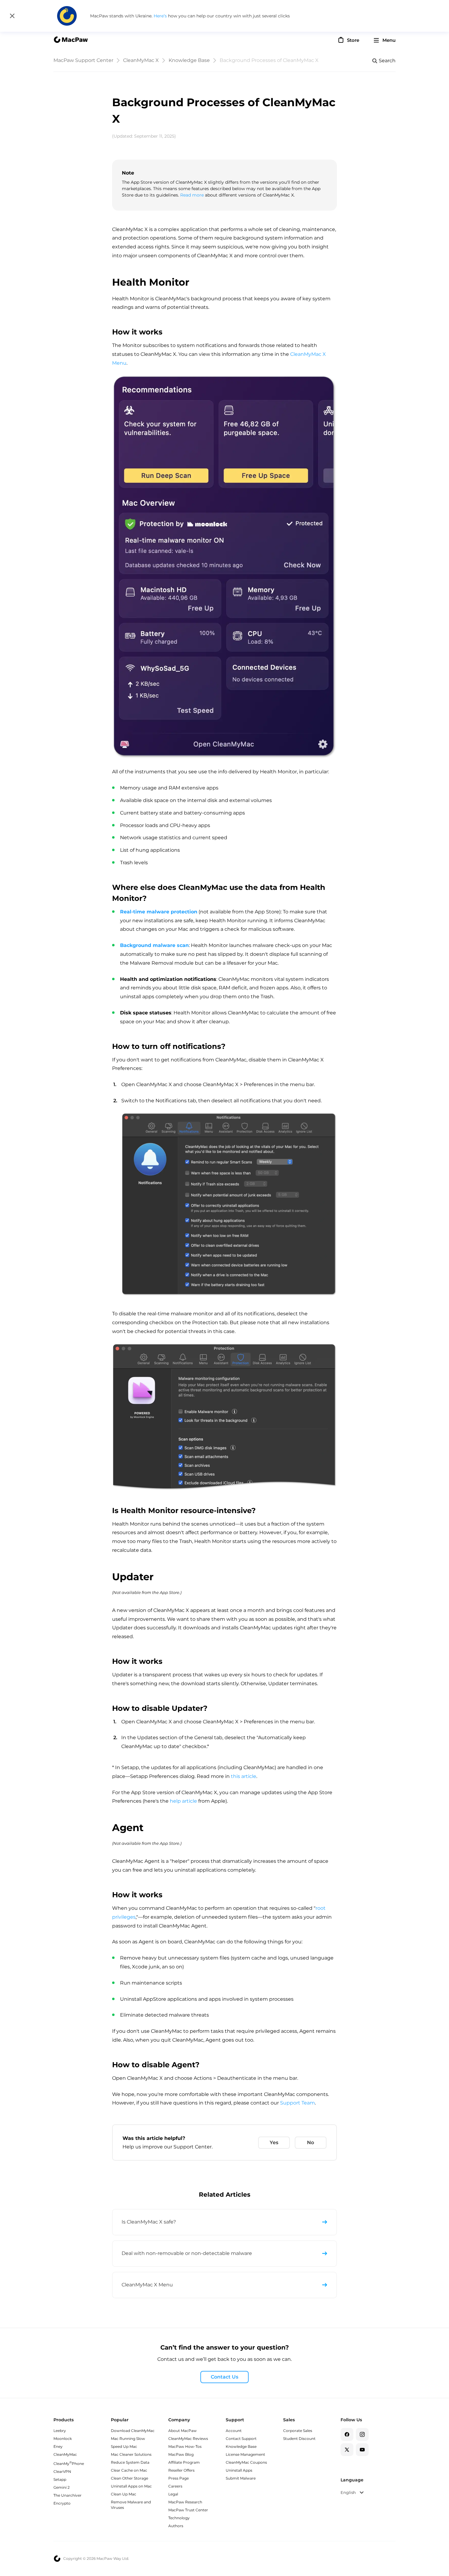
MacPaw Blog (181, 2454)
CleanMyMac (65, 2454)
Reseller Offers (181, 2470)
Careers (175, 2486)
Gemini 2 (62, 2487)
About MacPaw (183, 2431)
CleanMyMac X (141, 60)
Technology (179, 2518)
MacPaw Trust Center (188, 2510)
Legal (173, 2494)
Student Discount (299, 2439)
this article (244, 1776)
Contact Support (241, 2439)
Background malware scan (154, 945)
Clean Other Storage (130, 2478)
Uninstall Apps (239, 2470)
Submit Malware (241, 2478)
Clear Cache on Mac (129, 2470)
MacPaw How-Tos (185, 2446)
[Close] (12, 16)
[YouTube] (362, 2450)
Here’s (161, 16)
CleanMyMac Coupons (246, 2462)
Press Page (179, 2478)
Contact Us (224, 2377)
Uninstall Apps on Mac (131, 2486)
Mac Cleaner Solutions (131, 2454)
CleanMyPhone (69, 2464)
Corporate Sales (298, 2431)
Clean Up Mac (124, 2494)
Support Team (298, 2103)
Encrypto (62, 2503)
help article (183, 1801)
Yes (274, 2142)
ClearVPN (62, 2471)
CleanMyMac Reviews (188, 2439)
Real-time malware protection (159, 912)
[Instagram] (362, 2434)
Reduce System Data (130, 2462)
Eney (58, 2446)
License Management (245, 2454)
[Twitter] (347, 2450)
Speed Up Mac (124, 2446)
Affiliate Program (184, 2462)
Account (234, 2431)
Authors (176, 2526)
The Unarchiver (68, 2495)
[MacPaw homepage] (71, 40)
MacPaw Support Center (83, 60)
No (310, 2142)
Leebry (60, 2431)
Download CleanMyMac (133, 2431)
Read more (192, 195)
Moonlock (63, 2439)
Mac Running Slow (128, 2439)
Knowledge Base (189, 60)
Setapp (60, 2479)
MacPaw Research (185, 2502)
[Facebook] (347, 2434)
